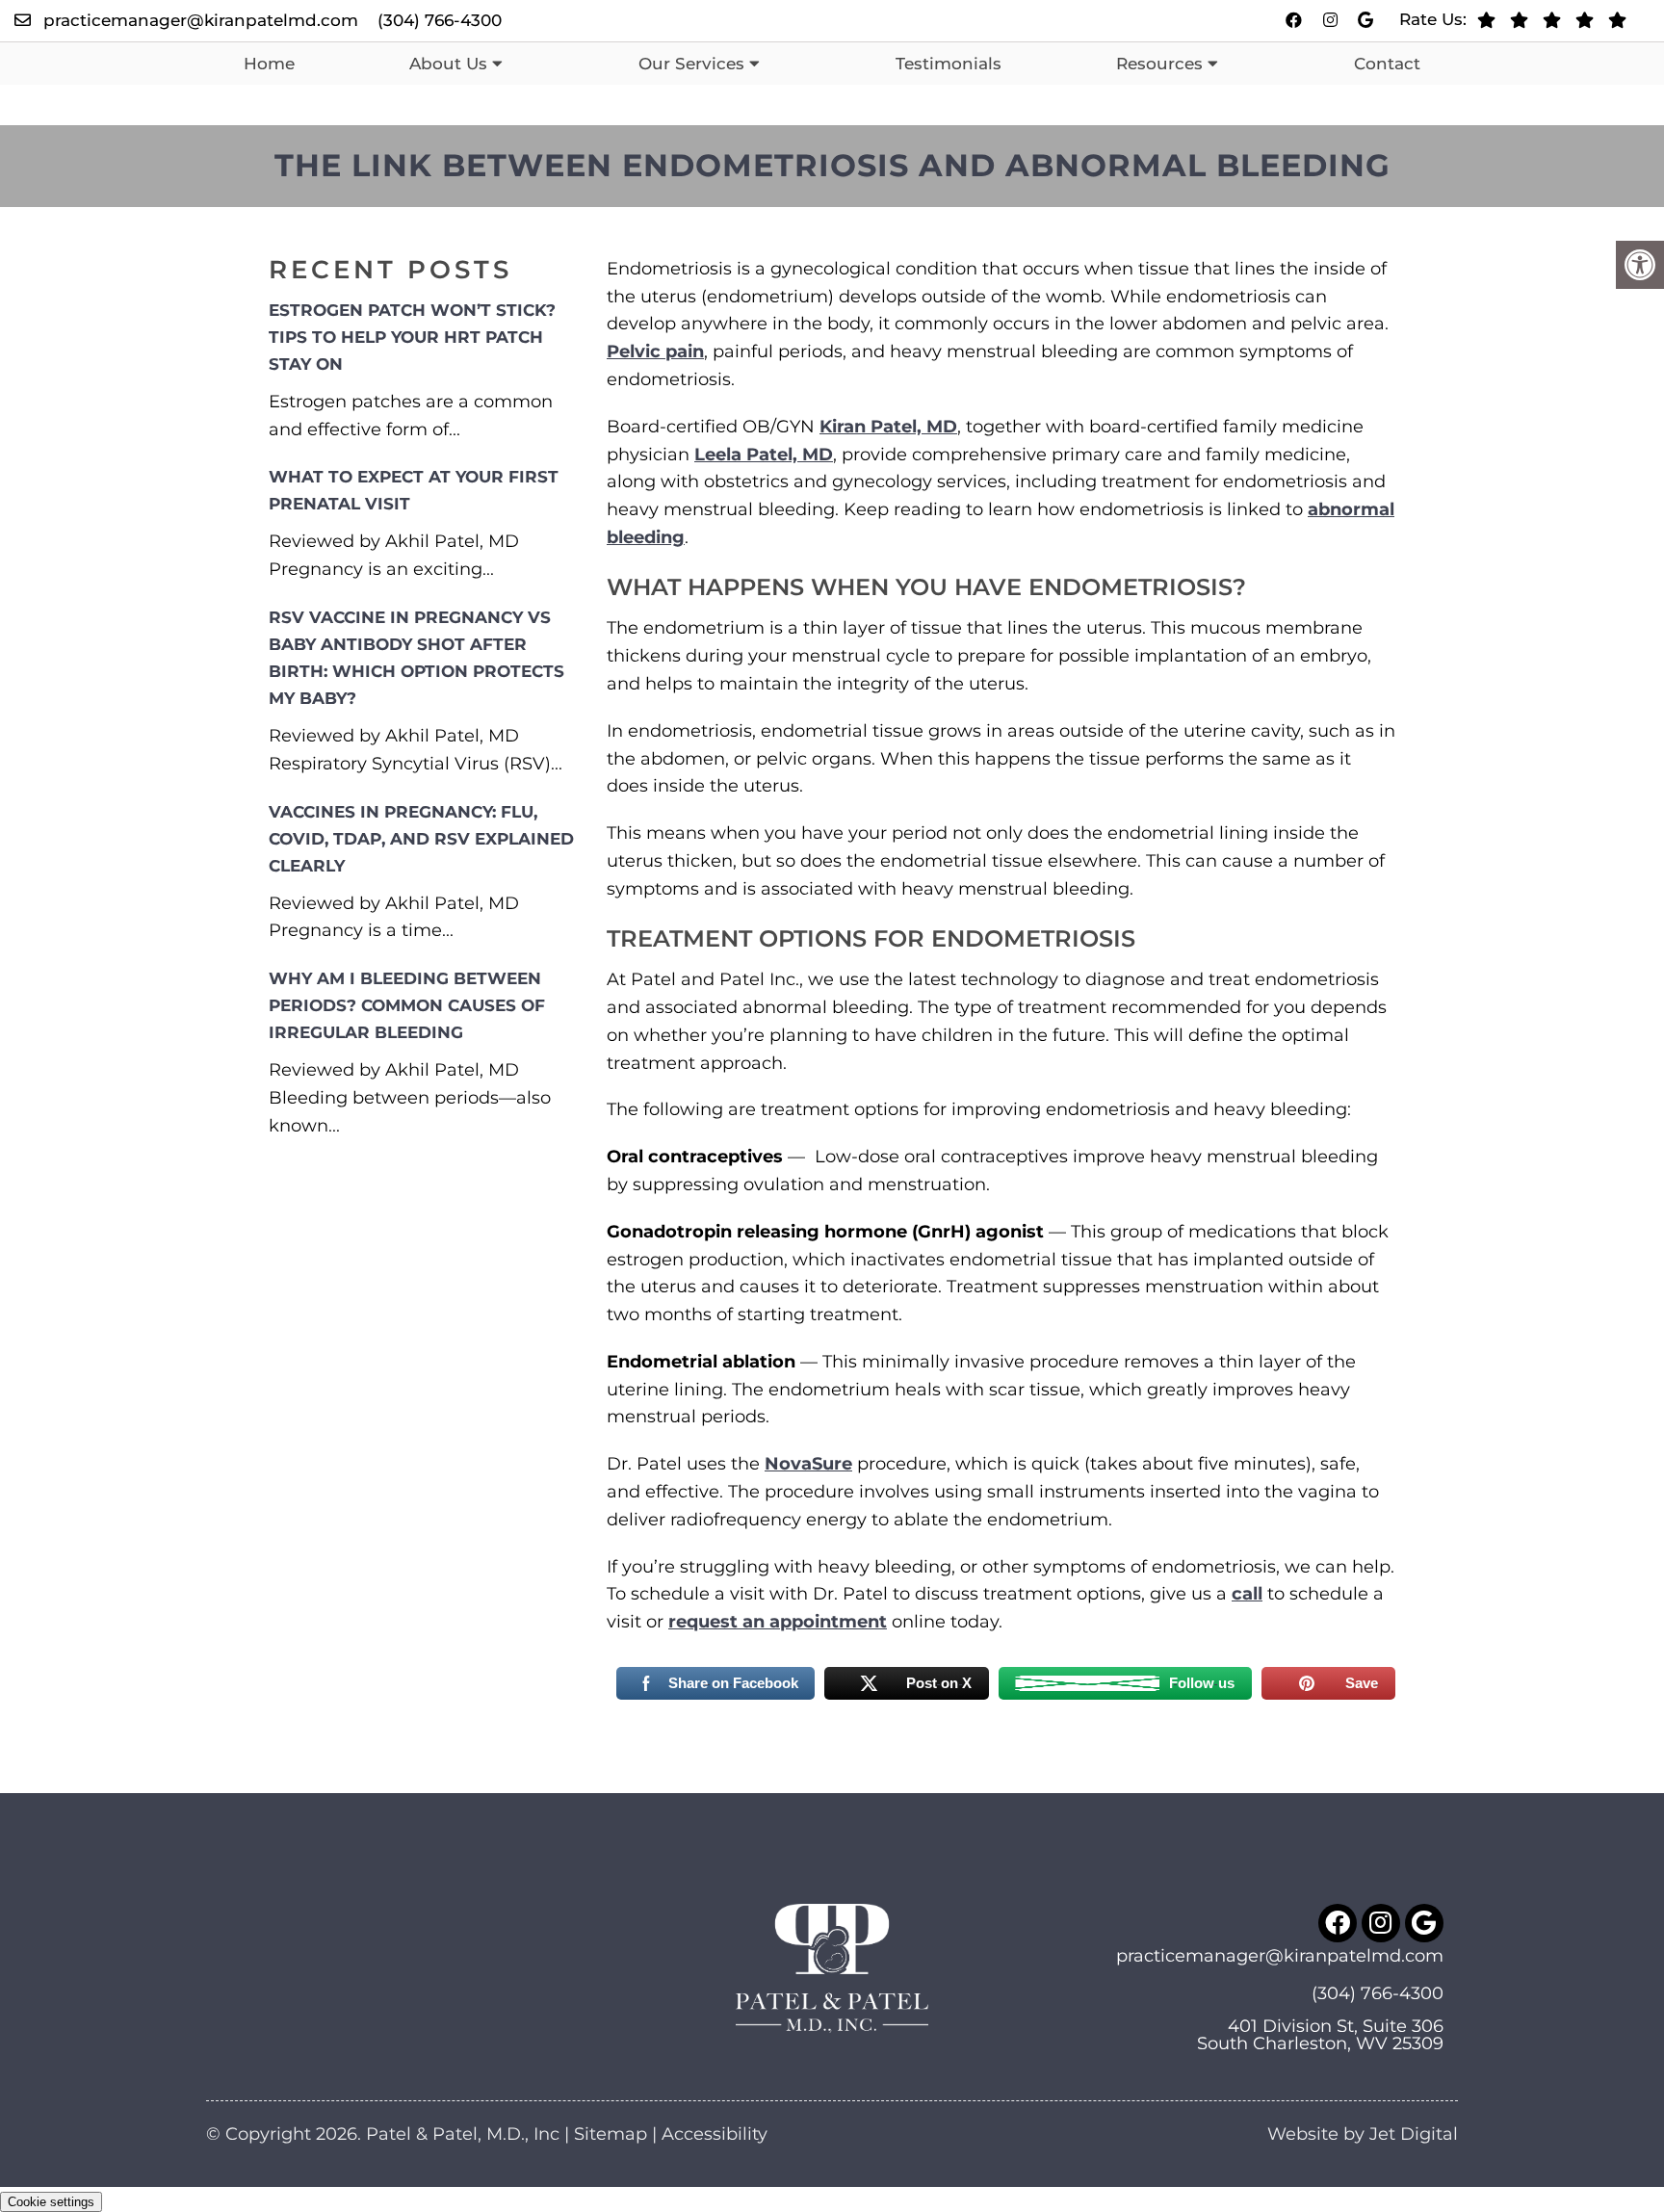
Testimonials (949, 64)
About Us (448, 64)
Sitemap (611, 2134)
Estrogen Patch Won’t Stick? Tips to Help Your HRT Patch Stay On (412, 337)
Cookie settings (51, 2202)
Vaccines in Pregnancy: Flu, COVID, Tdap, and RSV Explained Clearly (421, 839)
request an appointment (778, 1622)
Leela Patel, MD (764, 455)
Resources (1159, 64)
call (1247, 1594)
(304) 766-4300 (440, 20)
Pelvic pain (655, 351)
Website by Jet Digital (1363, 2134)
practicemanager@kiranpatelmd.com (201, 20)
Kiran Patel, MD (888, 427)
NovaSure (808, 1464)
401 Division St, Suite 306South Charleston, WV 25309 (1320, 2035)
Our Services (691, 64)
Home (269, 64)
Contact (1387, 64)
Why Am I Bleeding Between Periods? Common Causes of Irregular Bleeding (407, 1005)
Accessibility (715, 2134)
